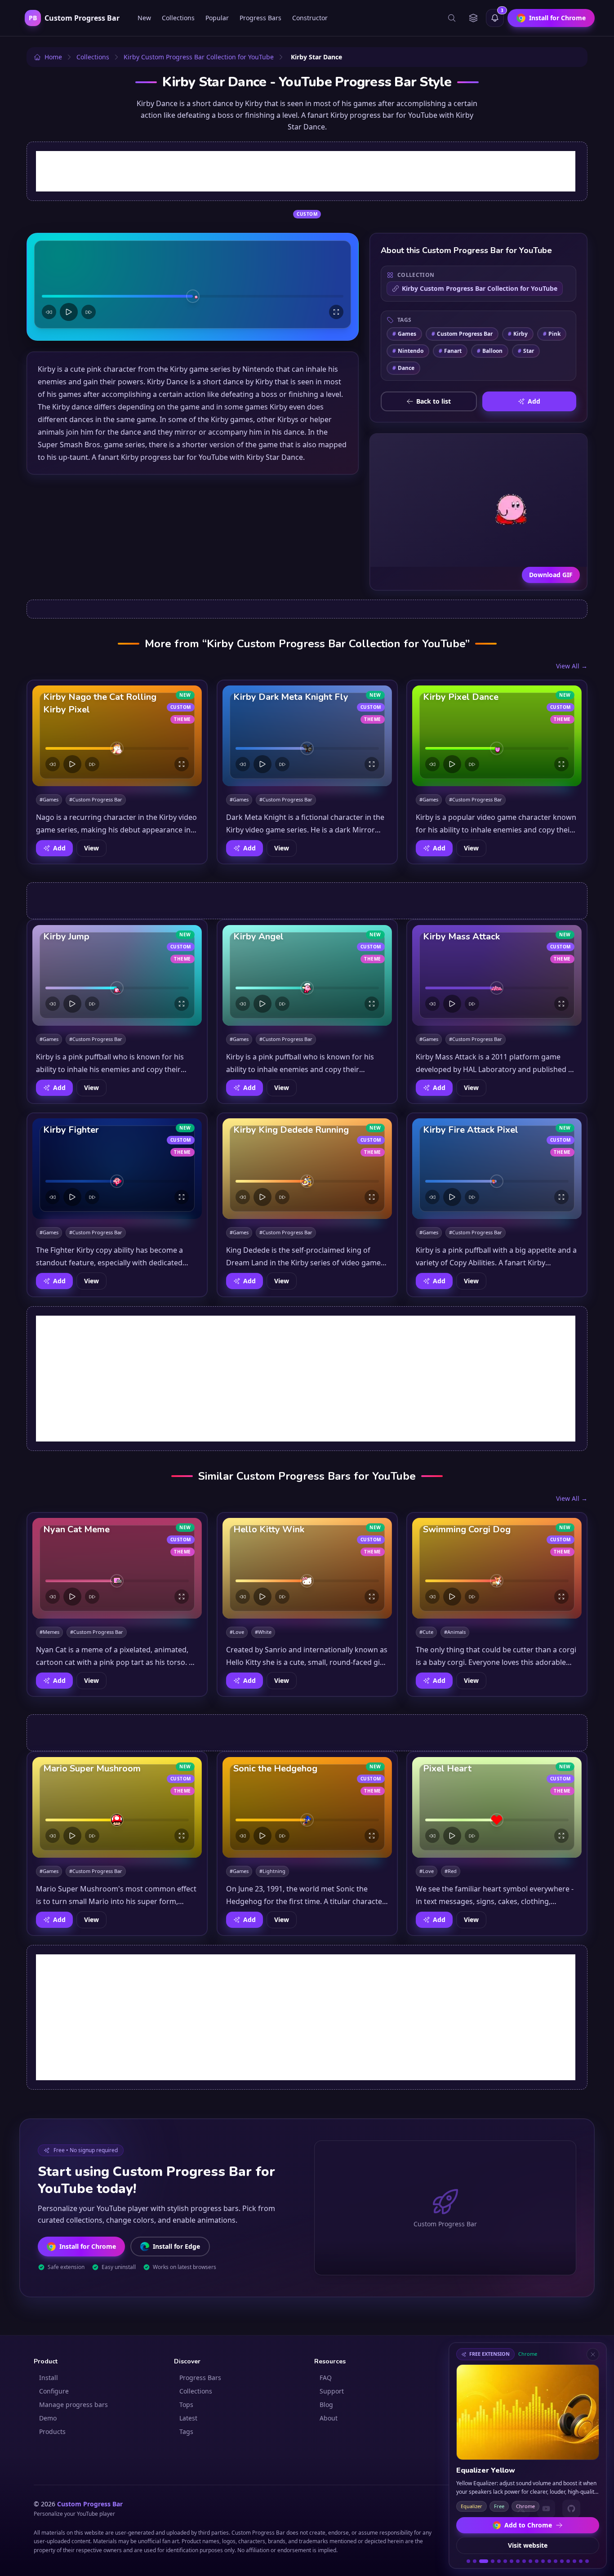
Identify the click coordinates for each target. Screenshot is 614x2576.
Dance (403, 368)
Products (52, 2431)
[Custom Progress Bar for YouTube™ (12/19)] (543, 2561)
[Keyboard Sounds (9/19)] (524, 2561)
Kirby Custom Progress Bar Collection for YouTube (480, 288)
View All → (572, 666)
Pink (552, 334)
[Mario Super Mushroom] (117, 1807)
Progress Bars (260, 18)
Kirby (518, 334)
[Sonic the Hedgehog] (307, 1807)
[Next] (89, 312)
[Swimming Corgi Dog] (497, 1568)
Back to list (434, 401)
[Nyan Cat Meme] (117, 1568)
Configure (54, 2391)
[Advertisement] (306, 171)
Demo (48, 2418)
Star (526, 351)
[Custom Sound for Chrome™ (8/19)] (518, 2561)
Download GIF (551, 575)
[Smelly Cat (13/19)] (549, 2561)
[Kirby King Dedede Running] (307, 1169)
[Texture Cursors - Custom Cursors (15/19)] (562, 2561)
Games (404, 334)
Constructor (310, 18)
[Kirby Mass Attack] (497, 975)
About (329, 2418)
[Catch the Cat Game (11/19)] (537, 2561)
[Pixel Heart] (497, 1807)
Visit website (528, 2545)
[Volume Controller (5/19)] (499, 2561)
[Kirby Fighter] (117, 1169)
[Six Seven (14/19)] (556, 2561)
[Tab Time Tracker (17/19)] (574, 2561)
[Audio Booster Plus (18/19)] (581, 2561)
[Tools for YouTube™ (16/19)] (568, 2561)
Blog (326, 2405)
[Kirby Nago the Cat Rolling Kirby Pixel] (117, 736)
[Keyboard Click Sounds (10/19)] (530, 2561)
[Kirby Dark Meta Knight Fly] (307, 736)
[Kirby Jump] (117, 975)
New (144, 18)
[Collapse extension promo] (593, 2354)
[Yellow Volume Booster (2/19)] (475, 2561)
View (91, 848)
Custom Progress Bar (462, 334)
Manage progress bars (73, 2405)
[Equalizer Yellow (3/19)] (484, 2561)
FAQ (326, 2378)
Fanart (450, 351)
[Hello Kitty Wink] (307, 1568)
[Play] (69, 312)
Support (332, 2391)
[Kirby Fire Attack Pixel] (497, 1169)
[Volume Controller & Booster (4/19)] (493, 2561)
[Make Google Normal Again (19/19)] (587, 2561)
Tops (186, 2405)
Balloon (490, 351)
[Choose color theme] (473, 18)
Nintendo (408, 351)
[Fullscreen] (336, 312)
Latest (188, 2418)
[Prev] (49, 312)
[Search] (452, 18)
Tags (186, 2431)
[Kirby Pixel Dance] (497, 736)
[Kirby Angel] (307, 975)
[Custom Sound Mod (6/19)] (505, 2561)
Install (49, 2378)
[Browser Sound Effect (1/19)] (468, 2561)
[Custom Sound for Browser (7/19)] (512, 2561)
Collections (178, 18)
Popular (217, 18)
